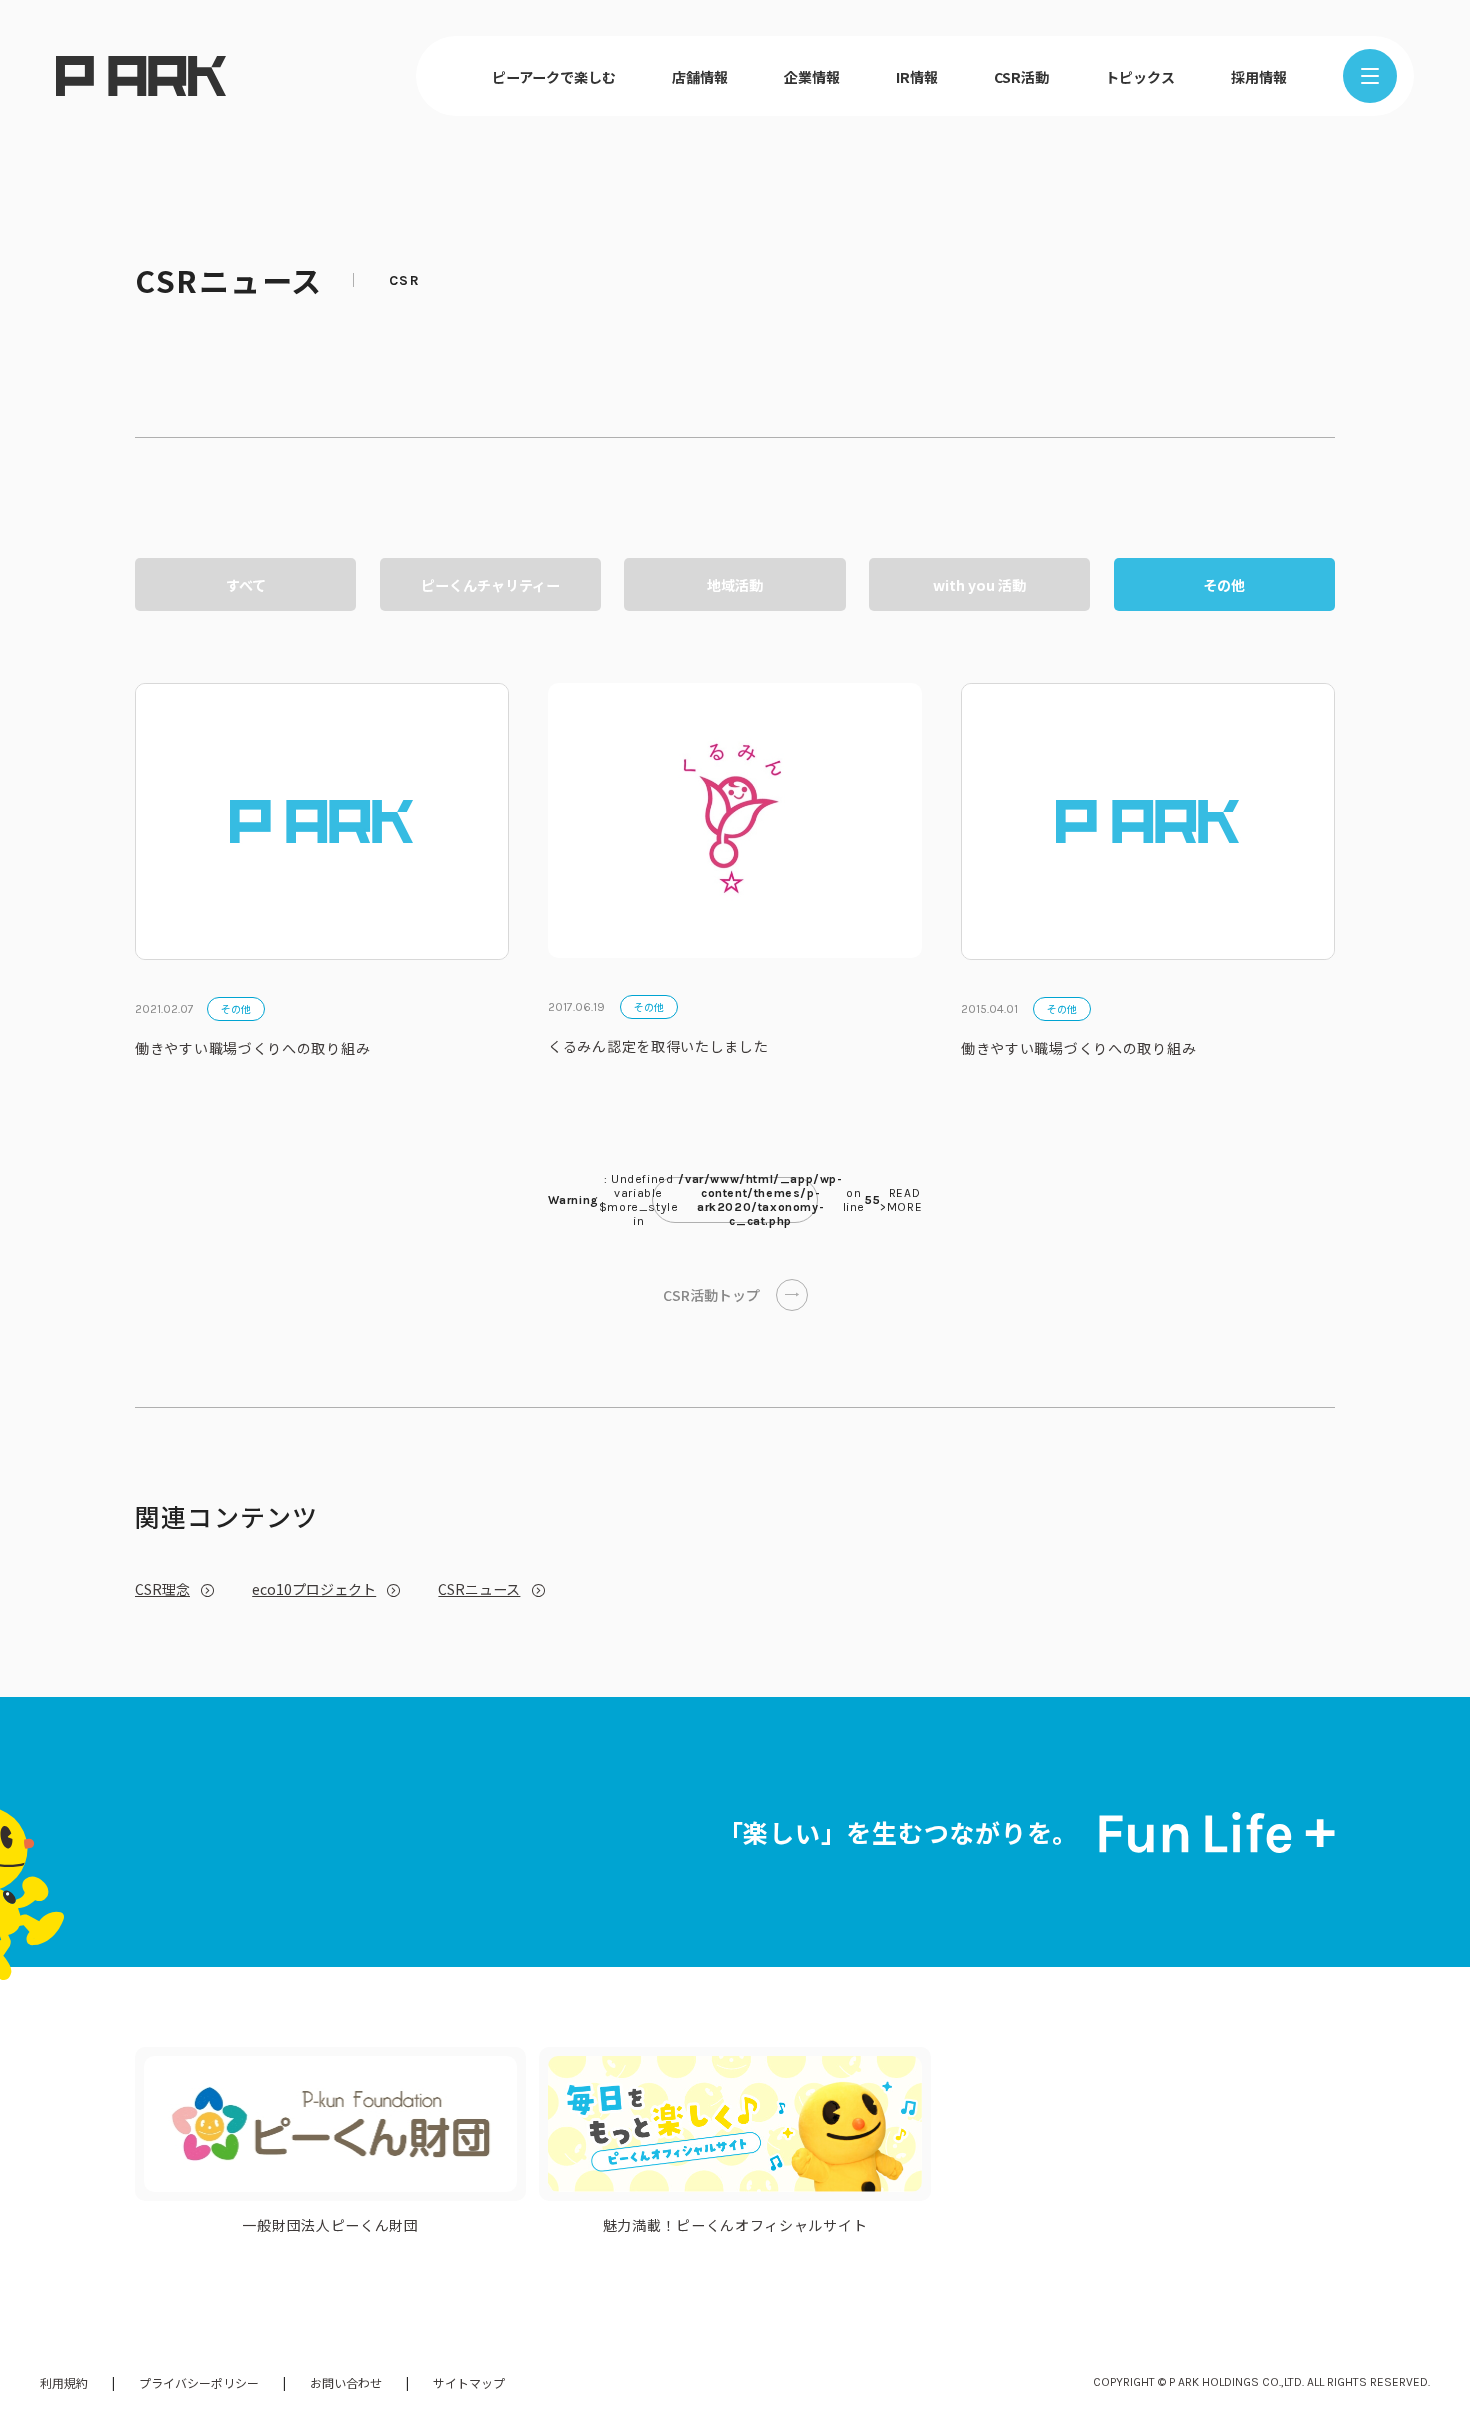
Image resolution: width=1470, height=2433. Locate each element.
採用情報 (1259, 77)
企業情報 (812, 77)
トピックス (1140, 77)
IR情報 (917, 77)
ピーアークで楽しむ (554, 77)
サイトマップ (469, 2382)
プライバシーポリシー (199, 2382)
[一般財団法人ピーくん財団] (330, 2123)
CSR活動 (1021, 77)
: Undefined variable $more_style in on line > (735, 1200)
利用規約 (64, 2382)
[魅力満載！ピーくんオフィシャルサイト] (734, 2123)
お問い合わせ (346, 2382)
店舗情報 (700, 77)
